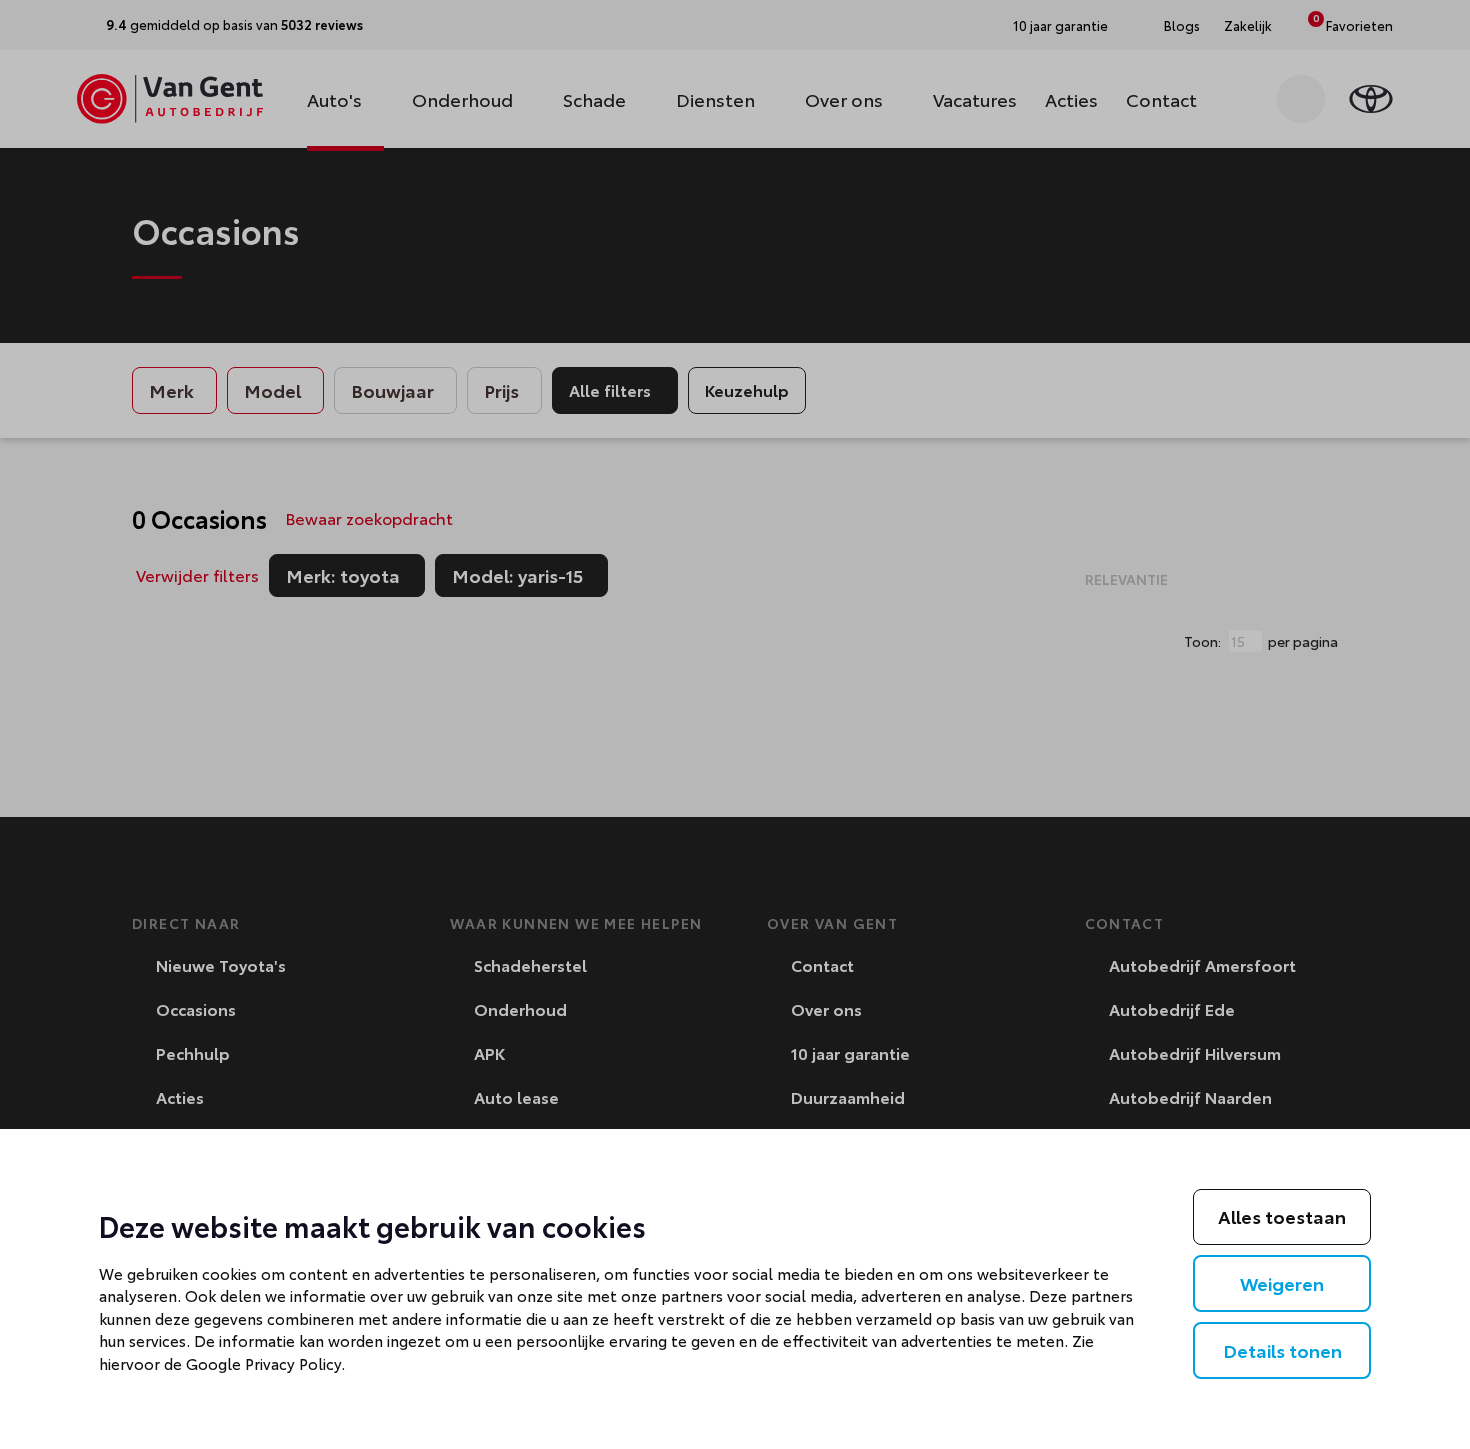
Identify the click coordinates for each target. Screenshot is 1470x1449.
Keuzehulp (747, 389)
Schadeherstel (528, 964)
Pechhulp (191, 1052)
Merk (171, 390)
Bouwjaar (392, 390)
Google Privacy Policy (263, 1363)
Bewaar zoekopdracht (369, 517)
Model (272, 390)
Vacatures (975, 99)
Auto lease (514, 1096)
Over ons (844, 99)
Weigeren (1282, 1283)
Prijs (501, 390)
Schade (594, 99)
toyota (355, 576)
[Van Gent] (170, 99)
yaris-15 (530, 576)
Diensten (715, 99)
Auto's (334, 99)
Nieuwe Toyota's (219, 964)
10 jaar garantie (848, 1052)
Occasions (194, 1008)
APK (487, 1052)
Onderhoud (462, 99)
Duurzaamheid (846, 1096)
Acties (1071, 99)
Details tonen (1282, 1350)
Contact (1161, 99)
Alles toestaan (1282, 1216)
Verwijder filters (197, 574)
